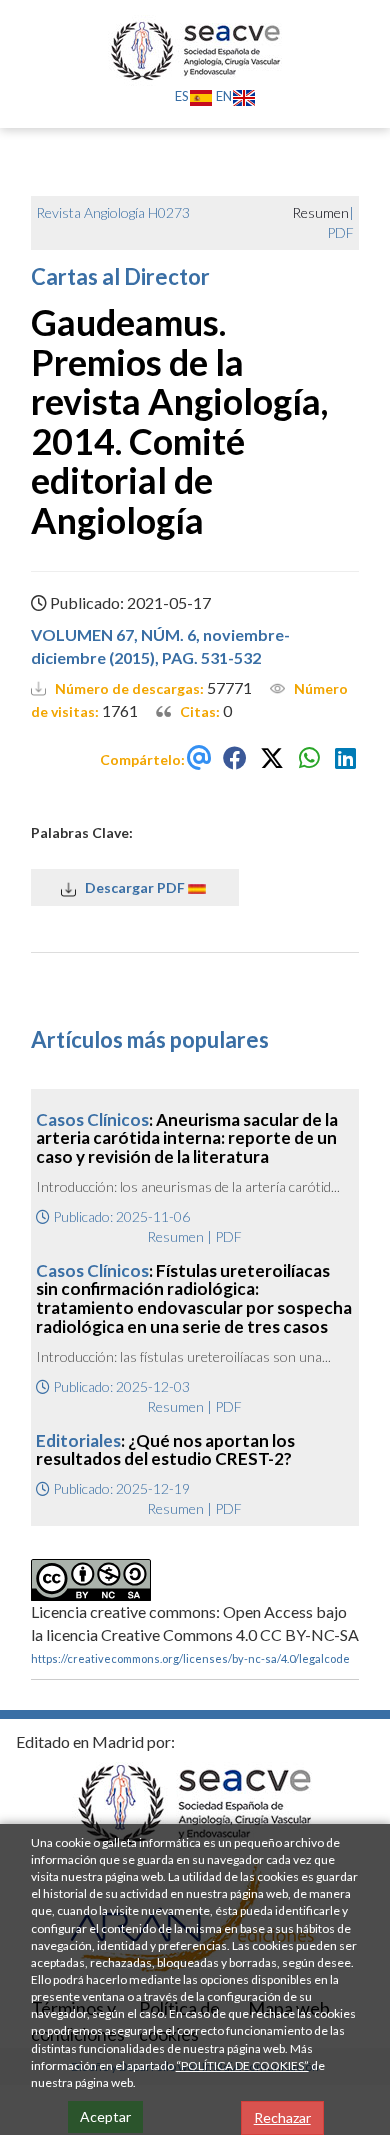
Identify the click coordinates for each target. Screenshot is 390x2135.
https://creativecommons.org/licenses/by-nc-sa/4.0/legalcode (190, 1658)
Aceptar (105, 2116)
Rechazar (282, 2117)
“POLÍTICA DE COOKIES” (242, 2065)
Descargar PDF (132, 887)
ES (182, 96)
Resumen (175, 1236)
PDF (340, 232)
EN (224, 96)
